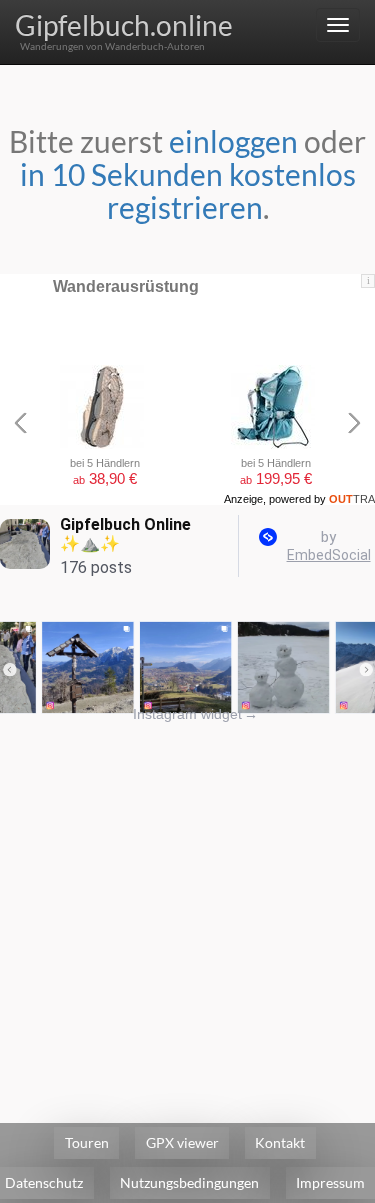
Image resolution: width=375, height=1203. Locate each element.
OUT (352, 499)
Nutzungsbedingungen (189, 1182)
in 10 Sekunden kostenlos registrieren (188, 190)
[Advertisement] (187, 911)
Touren (87, 1142)
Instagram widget (195, 714)
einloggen (233, 141)
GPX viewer (182, 1142)
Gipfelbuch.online (124, 25)
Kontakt (280, 1142)
